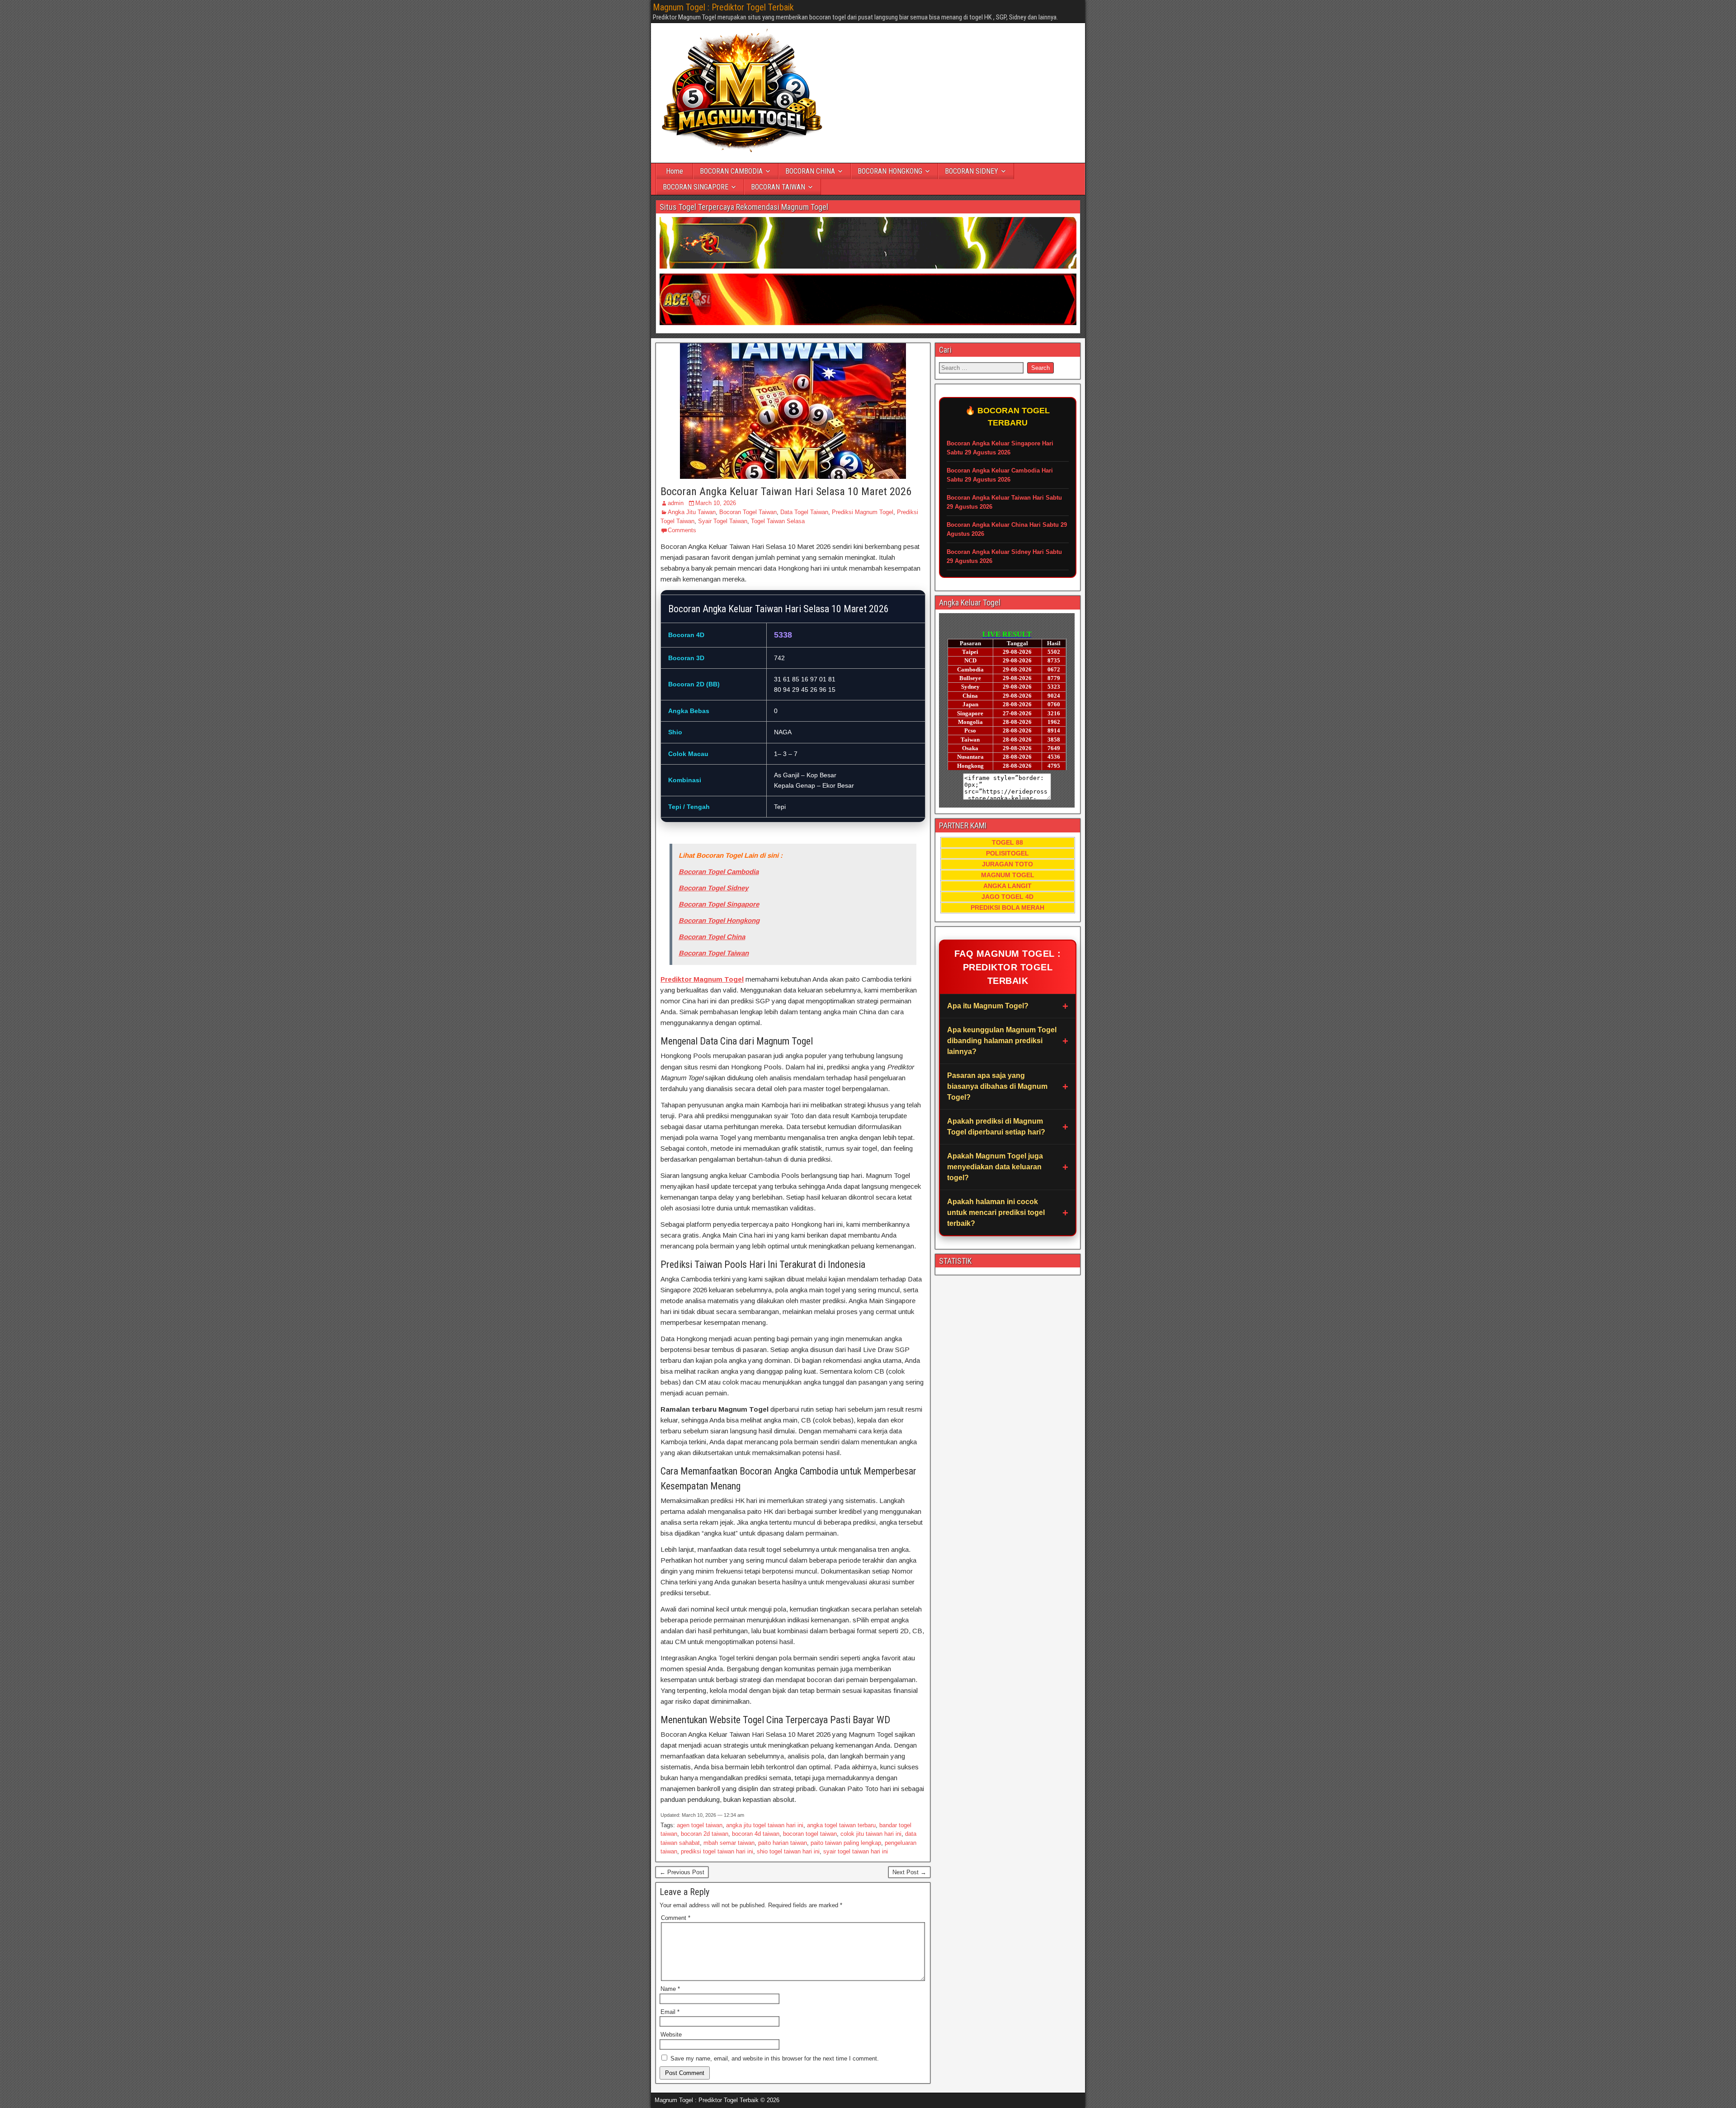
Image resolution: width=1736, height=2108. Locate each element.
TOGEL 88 (1007, 842)
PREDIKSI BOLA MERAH (1007, 907)
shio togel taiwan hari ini (788, 1851)
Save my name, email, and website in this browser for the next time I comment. (775, 2058)
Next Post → (909, 1872)
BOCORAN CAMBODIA (731, 171)
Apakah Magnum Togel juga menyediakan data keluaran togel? (995, 1167)
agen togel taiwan (700, 1825)
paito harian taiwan (783, 1843)
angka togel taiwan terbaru (841, 1825)
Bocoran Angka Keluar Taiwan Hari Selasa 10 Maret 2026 (786, 492)
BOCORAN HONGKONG (890, 171)
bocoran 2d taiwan (705, 1834)
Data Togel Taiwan (804, 512)
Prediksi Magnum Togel (863, 512)
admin (676, 503)
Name (670, 1989)
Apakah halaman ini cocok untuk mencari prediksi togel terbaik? (996, 1212)
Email (670, 2012)
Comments (682, 530)
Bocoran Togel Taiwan (748, 512)
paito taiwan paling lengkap (846, 1843)
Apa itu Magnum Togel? (988, 1006)
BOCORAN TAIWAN (778, 187)
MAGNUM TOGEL (1008, 875)
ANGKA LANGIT (1007, 886)
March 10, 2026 (716, 503)
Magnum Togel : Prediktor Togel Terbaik (723, 7)
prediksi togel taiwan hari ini (717, 1851)
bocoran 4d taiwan (756, 1834)
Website (671, 2035)
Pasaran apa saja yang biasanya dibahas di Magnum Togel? (997, 1086)
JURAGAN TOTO (1007, 864)
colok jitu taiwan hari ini (871, 1834)
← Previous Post (682, 1872)
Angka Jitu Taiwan (692, 512)
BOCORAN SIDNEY (972, 171)
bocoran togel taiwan (810, 1834)
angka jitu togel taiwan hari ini (765, 1825)
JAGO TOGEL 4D (1007, 897)
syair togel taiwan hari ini (856, 1851)
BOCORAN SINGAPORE (696, 187)
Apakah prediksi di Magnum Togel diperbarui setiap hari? (996, 1127)
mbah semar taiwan (729, 1843)
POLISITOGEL (1007, 853)
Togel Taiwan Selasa (778, 521)
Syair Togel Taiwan (723, 521)
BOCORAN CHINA (810, 171)
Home (675, 171)
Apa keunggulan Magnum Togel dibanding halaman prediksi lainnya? (1002, 1041)
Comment (676, 1918)
